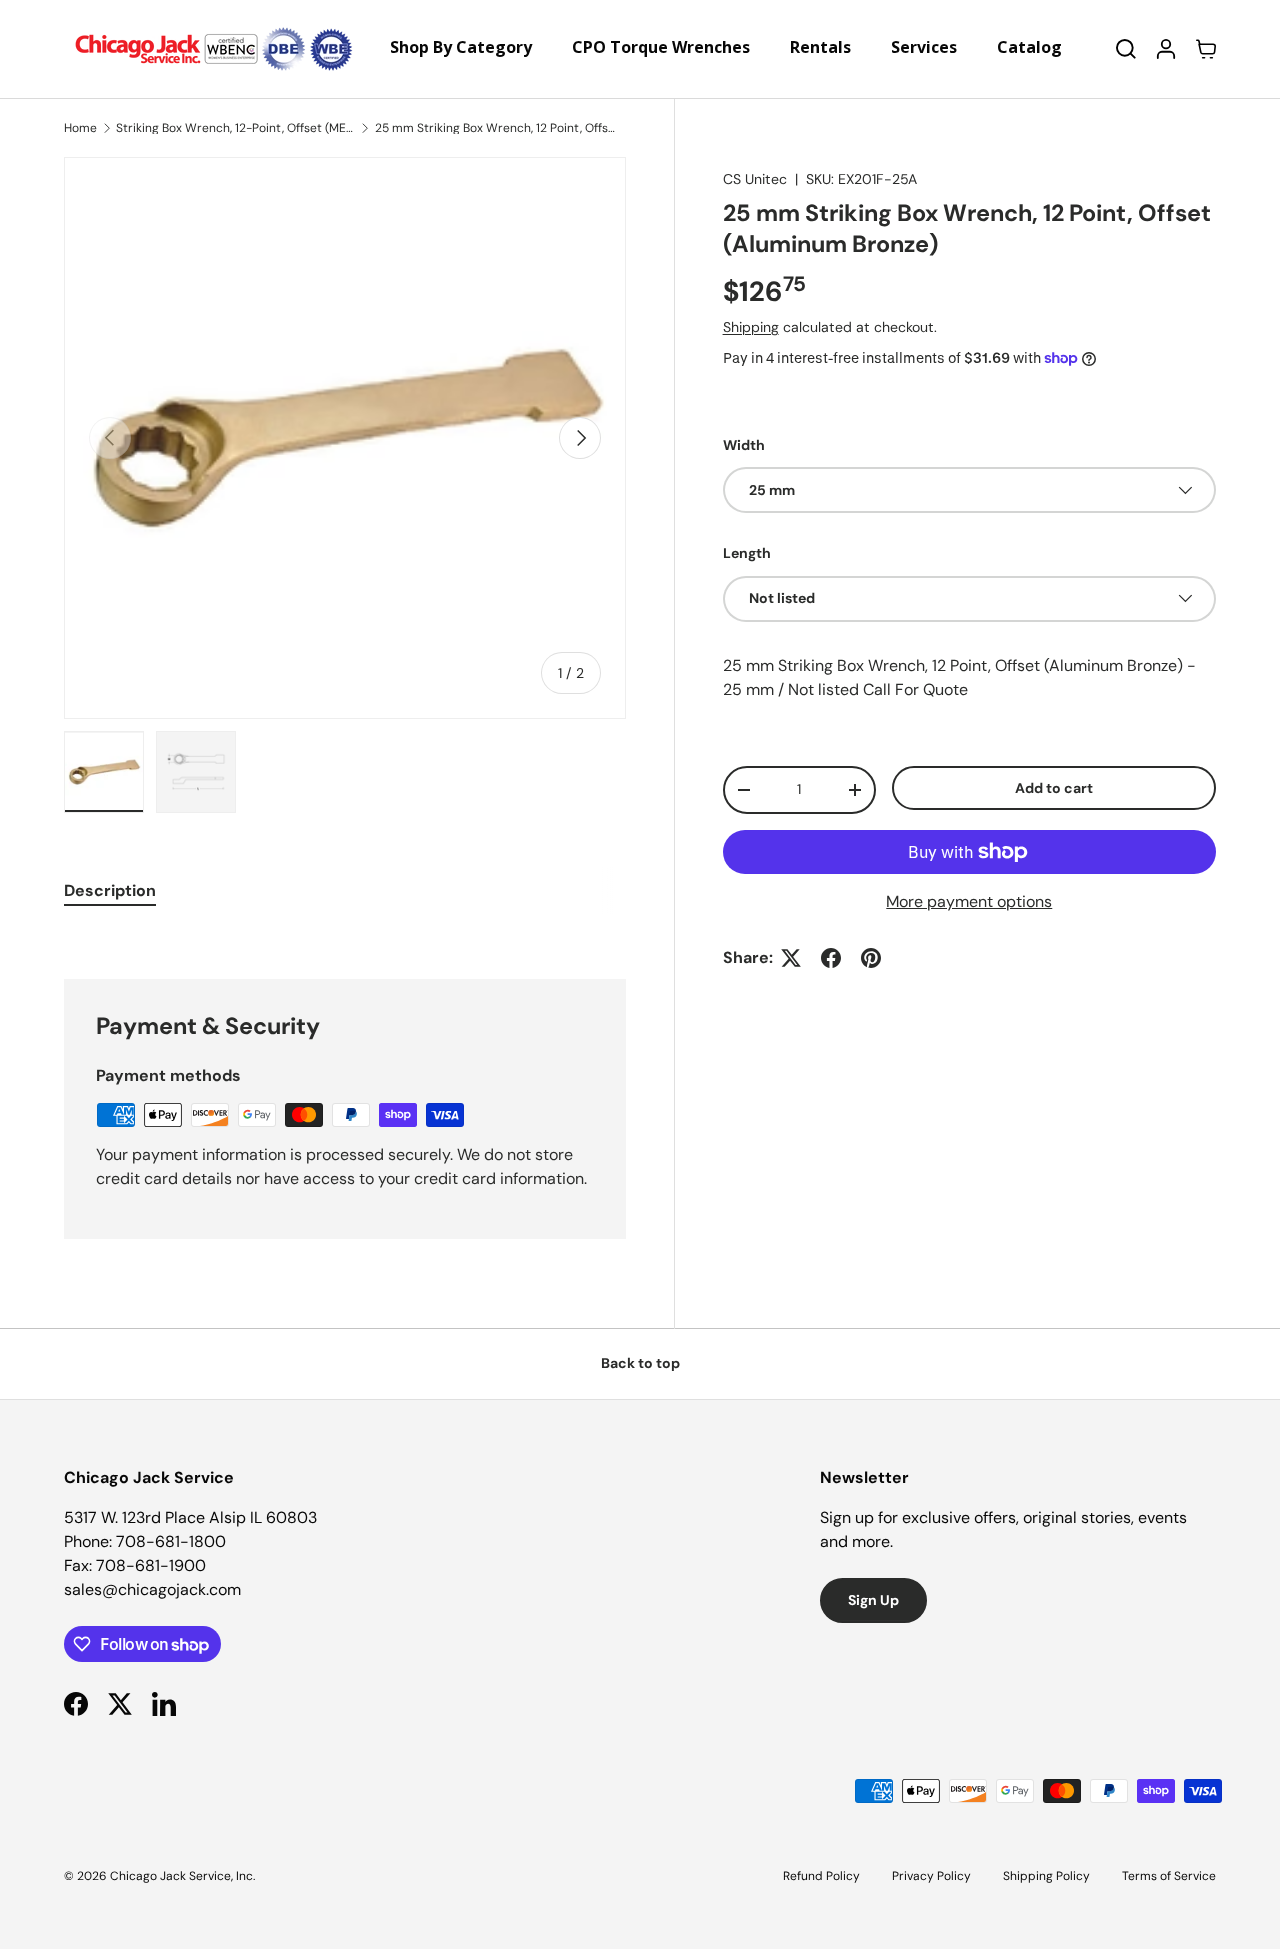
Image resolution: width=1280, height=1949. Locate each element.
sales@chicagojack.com (152, 1589)
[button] (1206, 49)
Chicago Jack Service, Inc (181, 1876)
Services (924, 47)
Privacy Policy (931, 1876)
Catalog (1029, 47)
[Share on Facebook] (831, 958)
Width (744, 445)
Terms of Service (1169, 1876)
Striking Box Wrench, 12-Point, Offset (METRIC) (236, 128)
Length (747, 553)
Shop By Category (461, 47)
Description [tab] (110, 890)
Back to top (640, 1363)
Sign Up (873, 1600)
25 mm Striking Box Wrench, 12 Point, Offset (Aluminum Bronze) (495, 128)
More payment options (969, 901)
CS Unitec (755, 179)
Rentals (820, 47)
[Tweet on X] (791, 958)
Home (80, 128)
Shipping (751, 327)
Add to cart (1054, 787)
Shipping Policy (1046, 1876)
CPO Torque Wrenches (661, 47)
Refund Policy (821, 1876)
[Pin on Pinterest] (871, 958)
